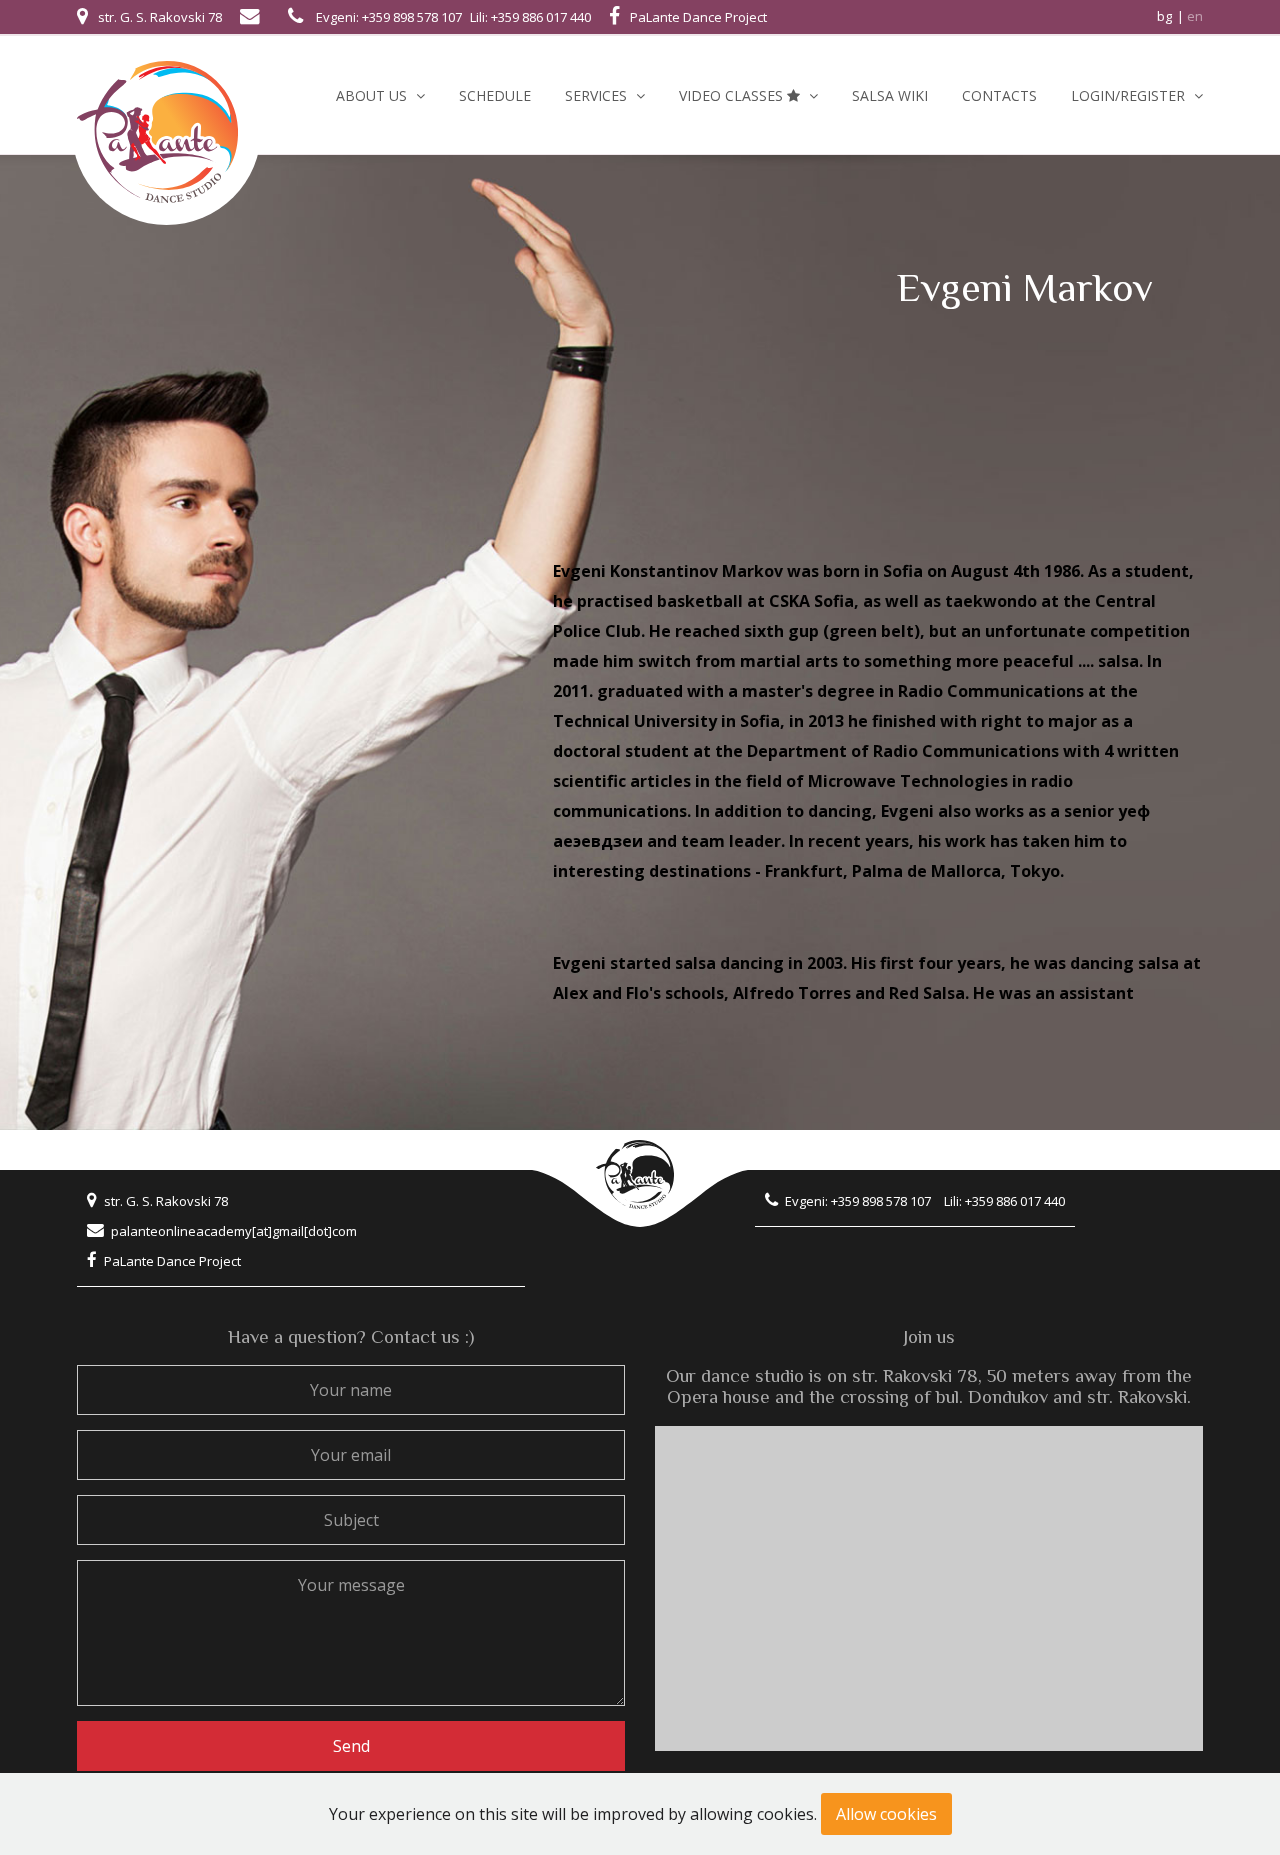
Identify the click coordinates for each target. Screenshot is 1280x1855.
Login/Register (1130, 95)
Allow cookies (886, 1814)
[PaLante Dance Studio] (166, 130)
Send (351, 1746)
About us (373, 95)
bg (1164, 16)
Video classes (733, 95)
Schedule (495, 95)
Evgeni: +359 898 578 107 (389, 17)
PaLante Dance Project (172, 1261)
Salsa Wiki (890, 95)
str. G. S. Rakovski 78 (166, 1201)
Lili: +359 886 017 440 (530, 17)
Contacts (999, 95)
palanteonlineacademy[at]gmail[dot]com (234, 1231)
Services (598, 95)
